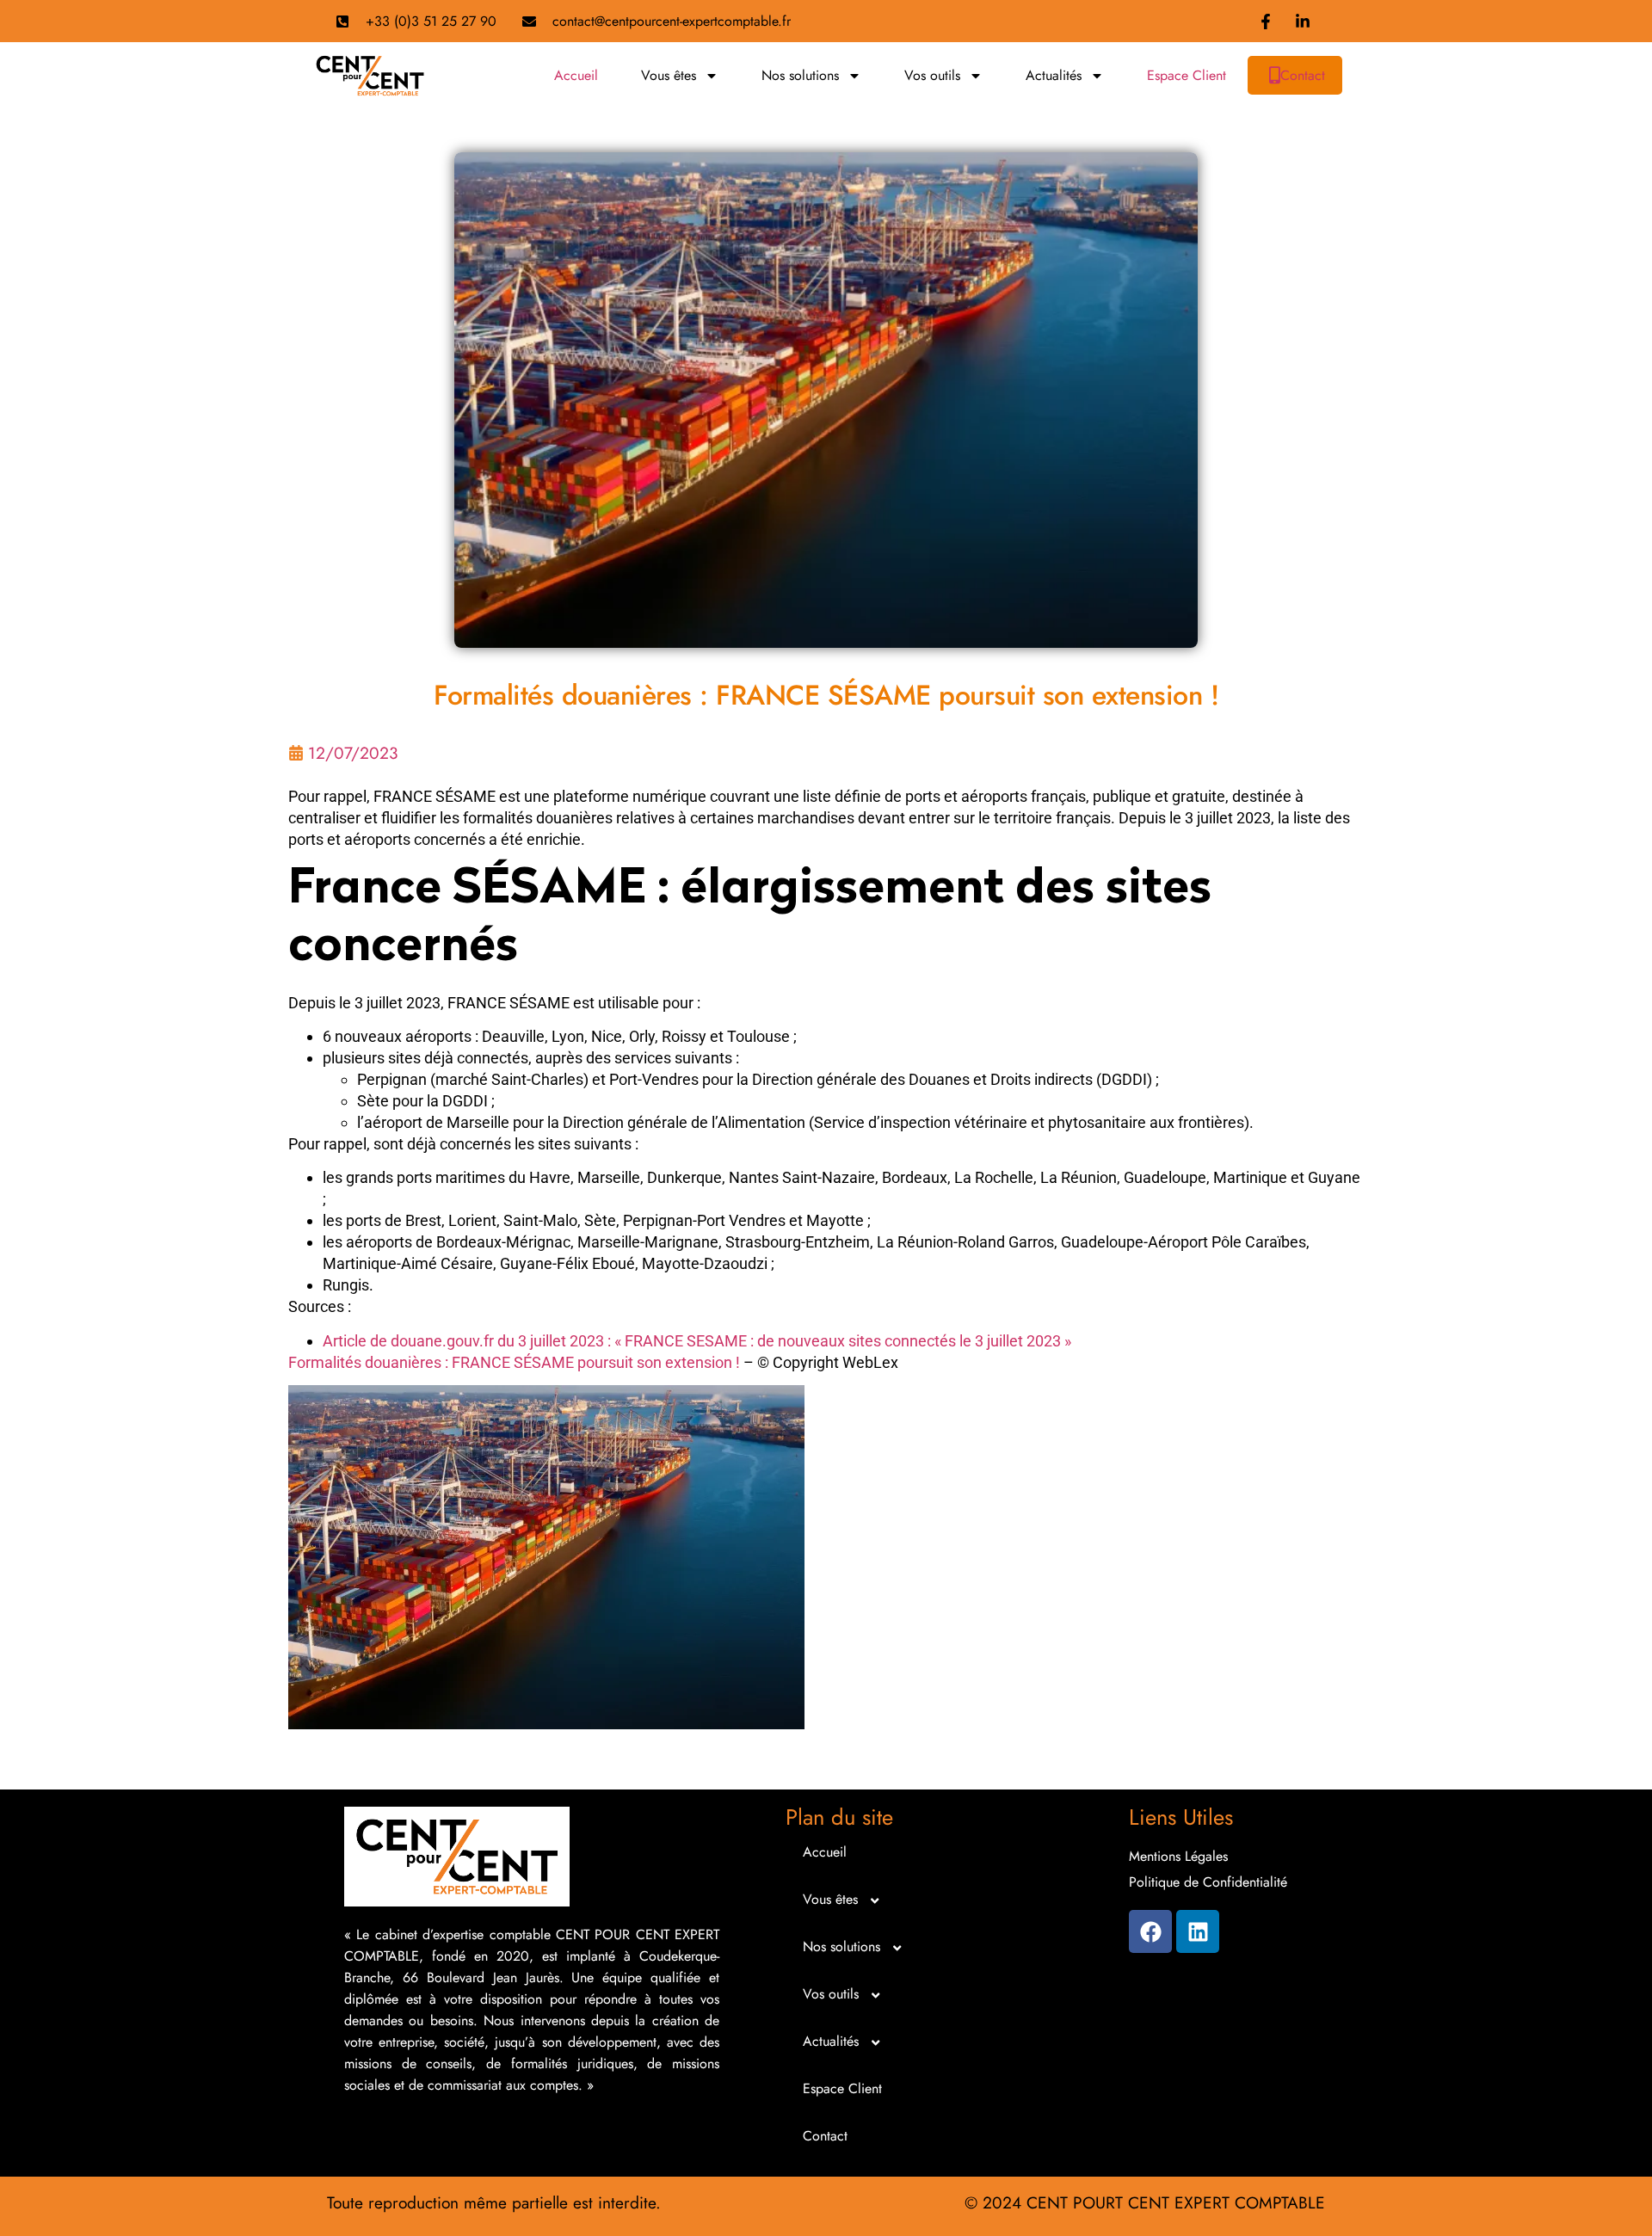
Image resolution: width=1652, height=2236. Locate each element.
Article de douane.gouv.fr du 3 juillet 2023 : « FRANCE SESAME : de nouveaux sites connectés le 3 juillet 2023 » (697, 1341)
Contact (1303, 75)
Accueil (576, 75)
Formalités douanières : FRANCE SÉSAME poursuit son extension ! (514, 1362)
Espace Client (1187, 75)
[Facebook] (1150, 1931)
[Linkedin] (1198, 1931)
